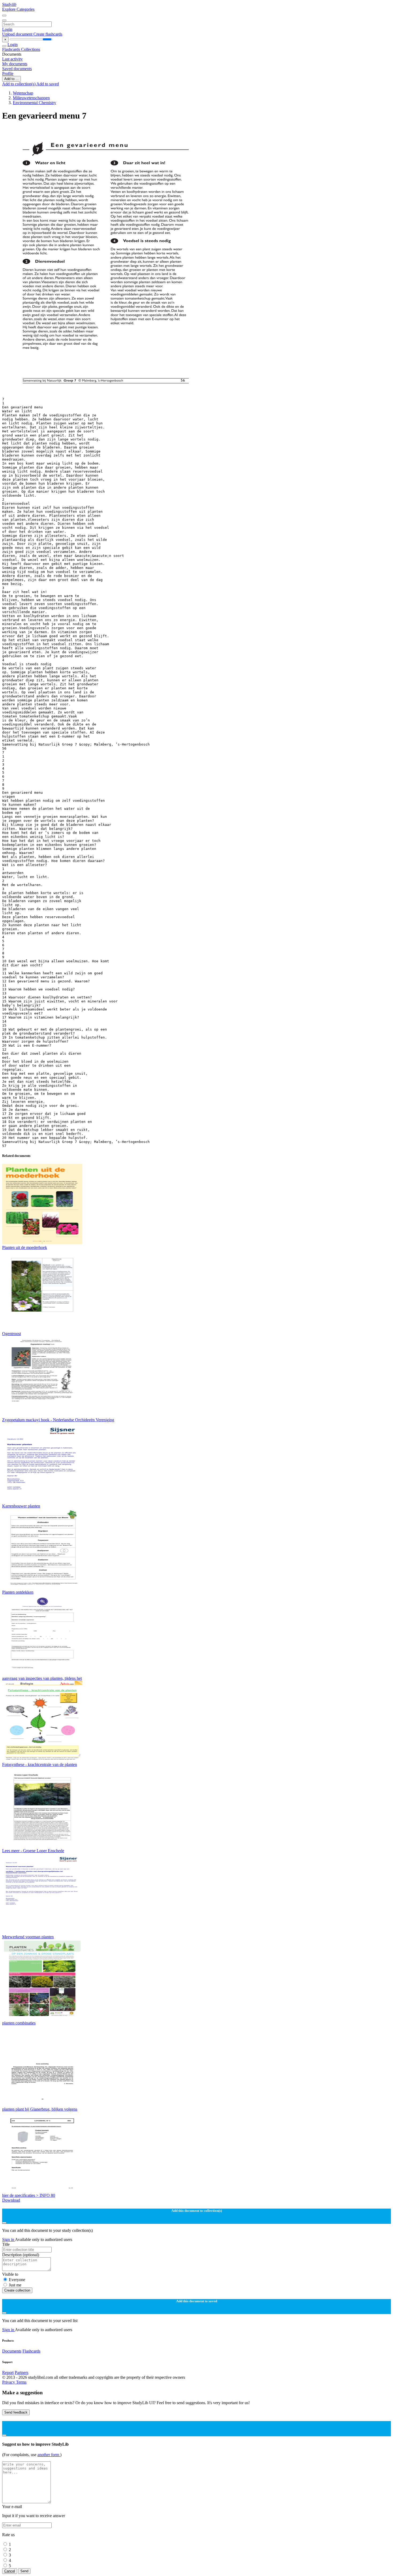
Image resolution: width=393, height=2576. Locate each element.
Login (7, 29)
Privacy (9, 2382)
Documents (12, 2351)
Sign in (9, 2239)
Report (8, 2372)
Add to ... (11, 79)
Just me (15, 2285)
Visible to (10, 2274)
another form (49, 2455)
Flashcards (12, 49)
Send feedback (16, 2412)
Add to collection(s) (19, 84)
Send (24, 2571)
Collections (31, 49)
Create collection (17, 2290)
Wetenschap (23, 93)
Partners (22, 2372)
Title (6, 2244)
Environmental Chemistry (34, 103)
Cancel (10, 2571)
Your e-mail (12, 2507)
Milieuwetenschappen (31, 98)
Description (21, 2255)
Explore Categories (18, 9)
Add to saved (48, 84)
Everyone (17, 2280)
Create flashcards (48, 34)
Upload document (18, 34)
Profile (8, 73)
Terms (21, 2382)
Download (11, 2200)
